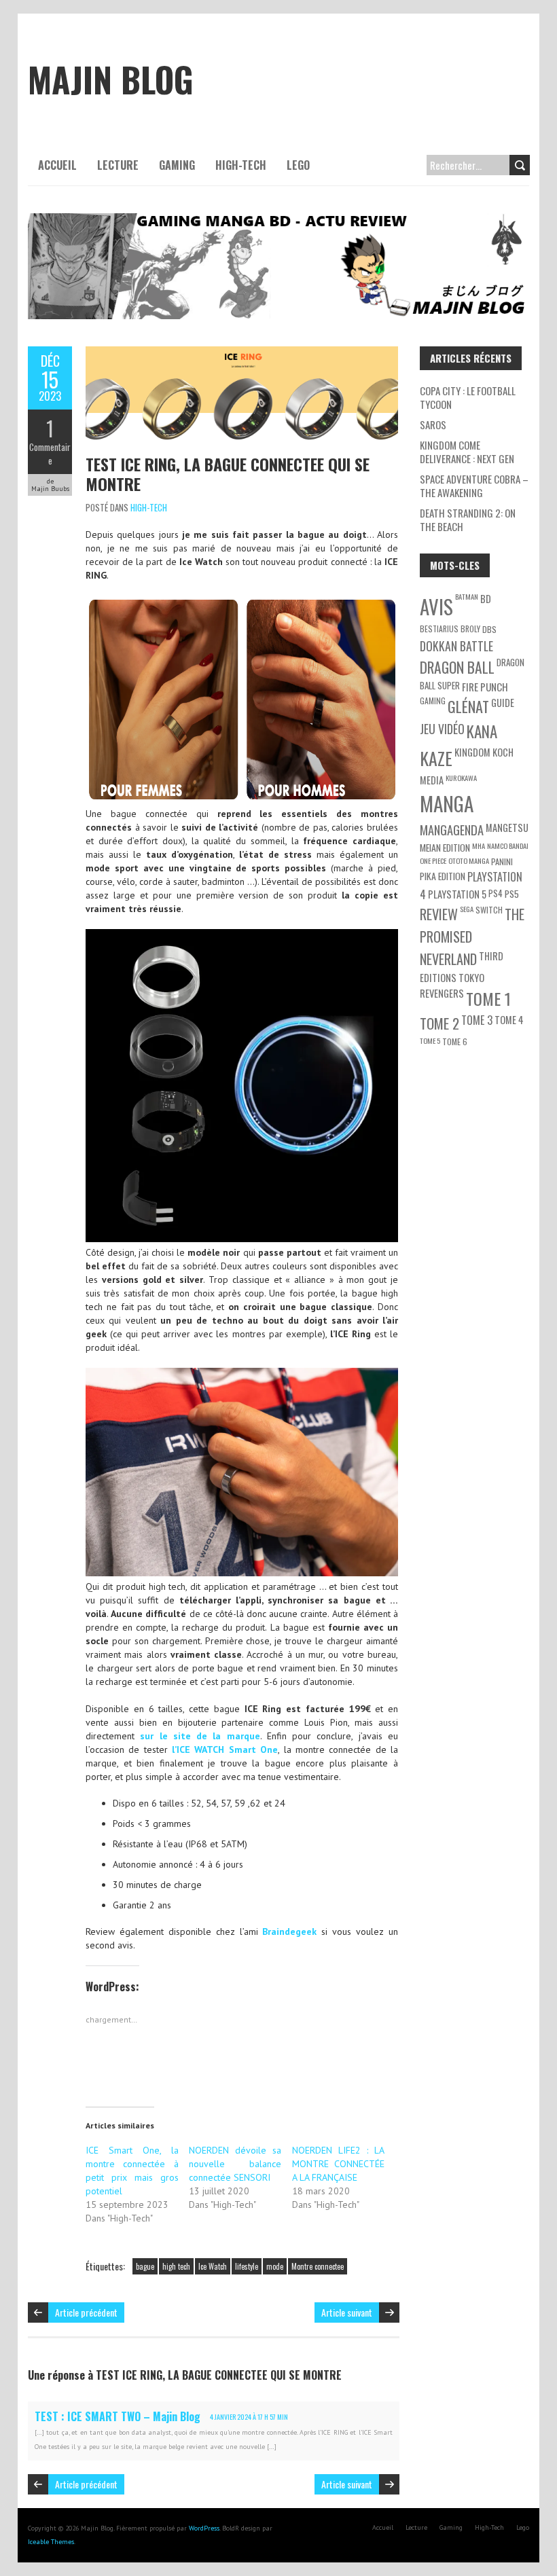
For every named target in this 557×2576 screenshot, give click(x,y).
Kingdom (472, 752)
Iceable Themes (51, 2542)
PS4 (496, 893)
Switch (489, 910)
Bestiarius (439, 629)
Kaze (436, 758)
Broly (470, 629)
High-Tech (241, 165)
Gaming (177, 165)
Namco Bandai (508, 846)
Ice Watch (213, 2266)
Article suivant (347, 2312)
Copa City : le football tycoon (468, 397)
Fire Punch (485, 687)
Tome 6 (455, 1041)
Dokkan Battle (456, 646)
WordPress (204, 2528)
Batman (467, 596)
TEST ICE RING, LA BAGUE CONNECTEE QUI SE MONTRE (228, 474)
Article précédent (86, 2312)
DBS (489, 629)
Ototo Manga (469, 860)
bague (145, 2266)
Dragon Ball (457, 667)
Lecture (118, 165)
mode (275, 2266)
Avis (436, 606)
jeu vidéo (442, 729)
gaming (433, 701)
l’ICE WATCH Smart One (225, 1749)
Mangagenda (452, 830)
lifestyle (247, 2266)
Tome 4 (509, 1020)
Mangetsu (507, 828)
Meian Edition (445, 847)
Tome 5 (430, 1040)
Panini (502, 861)
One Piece (433, 860)
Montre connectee (318, 2266)
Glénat (468, 706)
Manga (447, 803)
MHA (479, 846)
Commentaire (50, 454)
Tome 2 (439, 1023)
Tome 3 (477, 1020)
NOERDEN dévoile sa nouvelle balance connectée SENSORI (235, 2164)
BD (486, 599)
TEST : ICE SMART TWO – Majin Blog (118, 2416)
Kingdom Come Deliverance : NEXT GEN (467, 452)
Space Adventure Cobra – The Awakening (474, 486)
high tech (176, 2266)
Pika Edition (443, 876)
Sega (467, 909)
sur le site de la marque (200, 1736)
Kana (482, 731)
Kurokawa (461, 778)
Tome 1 (488, 998)
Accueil (57, 165)
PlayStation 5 (457, 894)
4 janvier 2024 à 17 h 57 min (249, 2417)
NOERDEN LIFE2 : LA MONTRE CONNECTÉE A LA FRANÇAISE (339, 2164)
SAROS (433, 424)
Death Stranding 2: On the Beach (468, 520)
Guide (503, 703)
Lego (298, 165)
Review (439, 914)
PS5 (512, 893)
